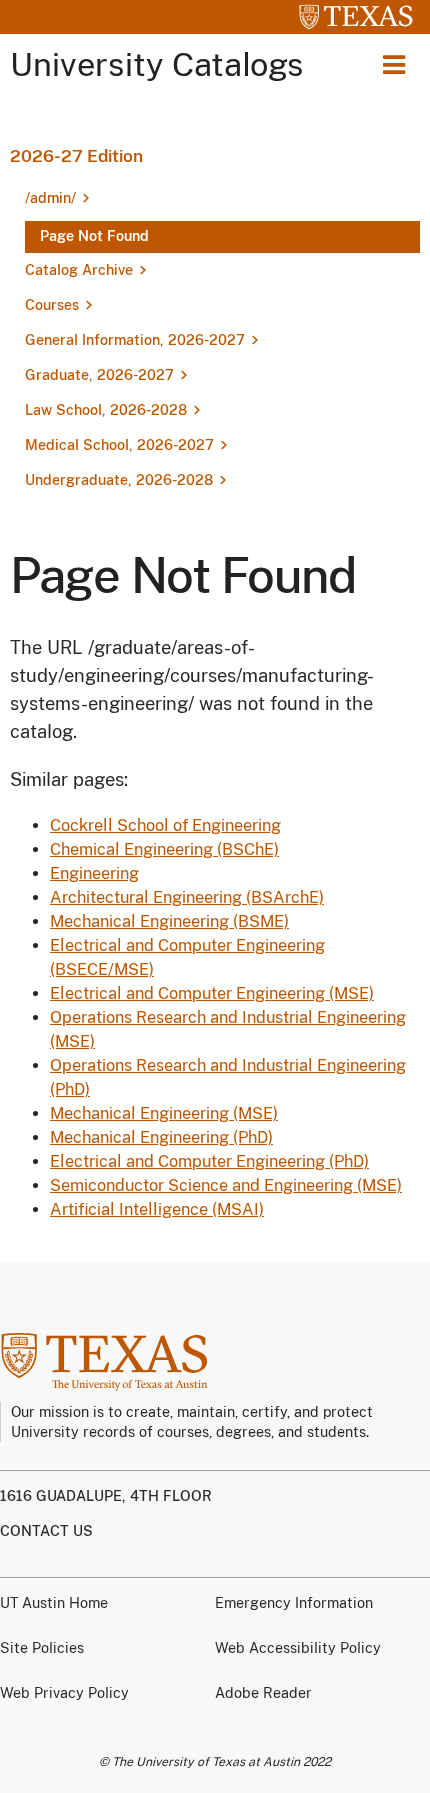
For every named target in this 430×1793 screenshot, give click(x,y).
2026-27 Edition (76, 156)
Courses (52, 305)
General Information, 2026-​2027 (135, 340)
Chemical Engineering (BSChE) (164, 849)
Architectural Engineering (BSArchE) (187, 897)
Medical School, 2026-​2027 (119, 445)
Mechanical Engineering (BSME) (169, 921)
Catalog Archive (79, 270)
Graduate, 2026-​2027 (99, 375)
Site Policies (42, 1648)
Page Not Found (94, 236)
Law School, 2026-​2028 (106, 410)
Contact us (46, 1531)
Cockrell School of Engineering (165, 825)
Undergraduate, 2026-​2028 (119, 480)
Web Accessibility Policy (298, 1648)
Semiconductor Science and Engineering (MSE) (226, 1185)
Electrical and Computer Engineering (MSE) (212, 993)
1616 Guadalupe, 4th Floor (106, 1496)
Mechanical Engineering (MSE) (164, 1113)
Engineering (94, 873)
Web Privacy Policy (64, 1693)
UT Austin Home (54, 1603)
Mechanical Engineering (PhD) (161, 1137)
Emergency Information (294, 1603)
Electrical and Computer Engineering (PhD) (209, 1161)
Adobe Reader (263, 1693)
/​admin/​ (50, 198)
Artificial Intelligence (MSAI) (157, 1209)
